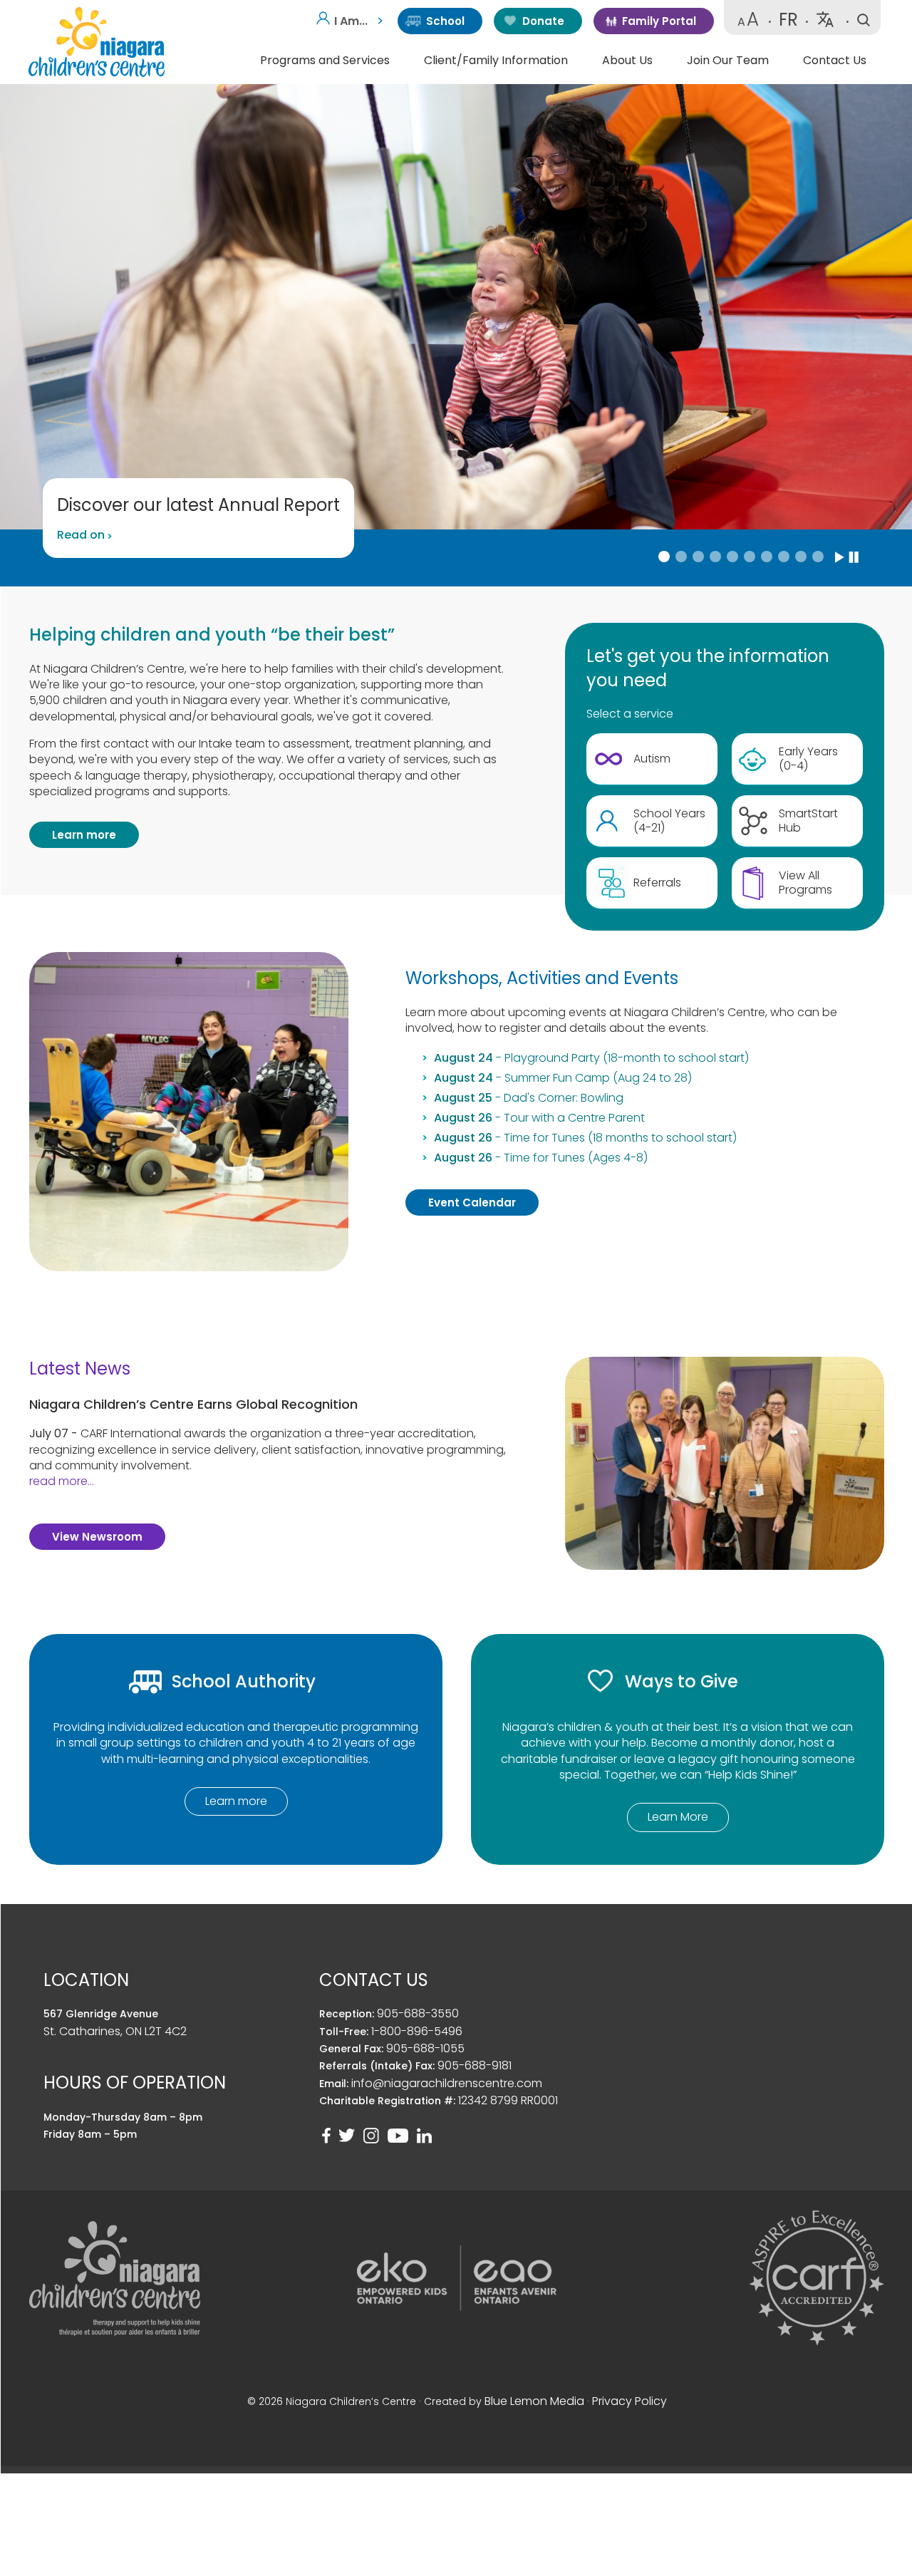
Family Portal (659, 21)
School (445, 21)
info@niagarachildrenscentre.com (447, 2083)
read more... (62, 1481)
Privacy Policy (629, 2401)
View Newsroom (97, 1537)
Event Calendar (472, 1202)
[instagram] (371, 2136)
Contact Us (835, 60)
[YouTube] (398, 2136)
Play (840, 557)
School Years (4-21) (669, 821)
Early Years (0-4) (808, 759)
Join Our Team (728, 60)
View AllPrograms (805, 883)
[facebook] (326, 2136)
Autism (652, 759)
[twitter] (347, 2136)
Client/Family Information (496, 60)
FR (788, 20)
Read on (81, 535)
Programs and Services (325, 60)
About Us (627, 60)
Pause (854, 557)
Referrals (657, 883)
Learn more (84, 835)
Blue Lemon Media (534, 2401)
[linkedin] (424, 2136)
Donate (543, 21)
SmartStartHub (808, 821)
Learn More (678, 1817)
